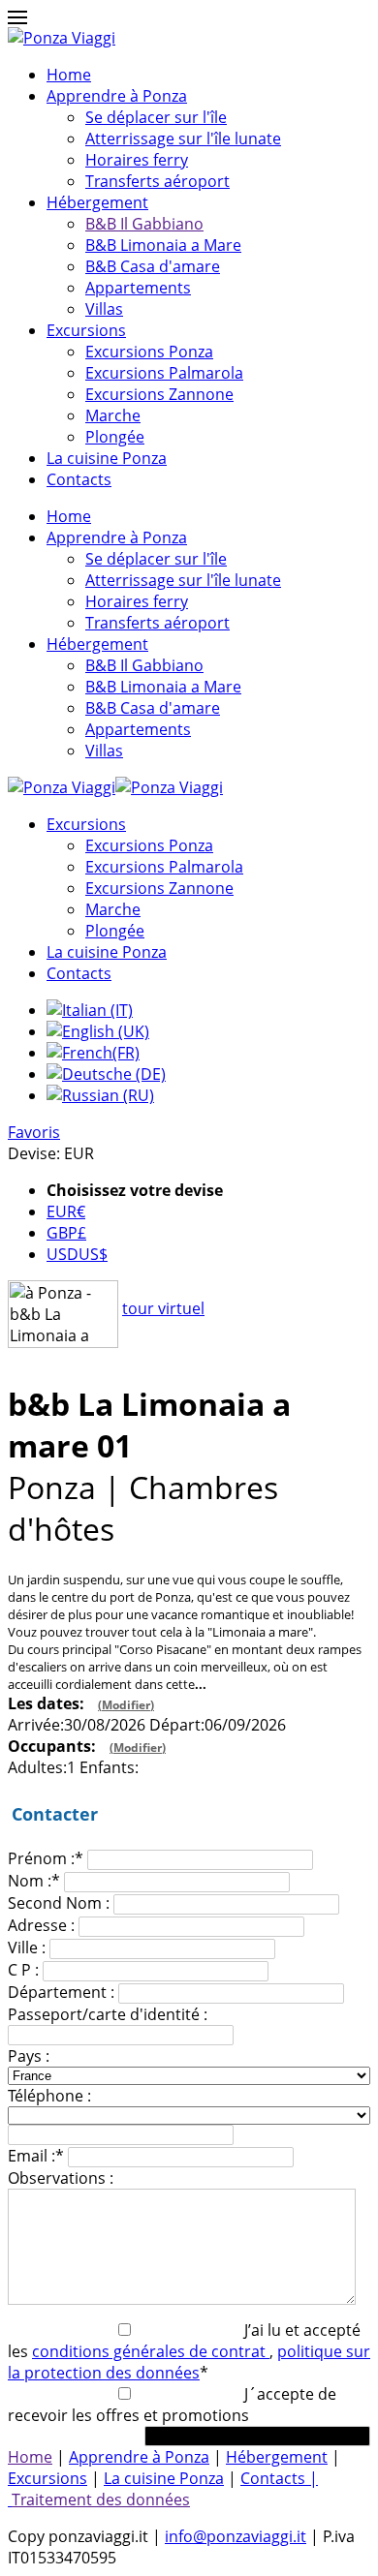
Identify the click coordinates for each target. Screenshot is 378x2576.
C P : (23, 1970)
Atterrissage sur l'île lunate (183, 138)
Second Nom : (59, 1903)
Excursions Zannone (159, 394)
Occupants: (87, 1746)
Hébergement (97, 202)
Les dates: (81, 1703)
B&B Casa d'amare (153, 266)
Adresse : (41, 1925)
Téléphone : (49, 2096)
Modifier (126, 1705)
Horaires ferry (137, 160)
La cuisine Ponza (107, 458)
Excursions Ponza (149, 352)
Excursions (86, 330)
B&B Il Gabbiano (144, 224)
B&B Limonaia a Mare (163, 245)
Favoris (34, 1132)
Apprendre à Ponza (117, 96)
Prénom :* (46, 1858)
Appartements (138, 288)
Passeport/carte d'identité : (108, 2014)
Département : (61, 1992)
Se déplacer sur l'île (156, 117)
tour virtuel (163, 1308)
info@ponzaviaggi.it (236, 2536)
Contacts (79, 479)
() (126, 1705)
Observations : (61, 2178)
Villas (104, 309)
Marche (113, 415)
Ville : (27, 1947)
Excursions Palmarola (164, 373)
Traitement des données (101, 2499)
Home (69, 75)
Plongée (115, 437)
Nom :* (34, 1881)
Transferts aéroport (157, 181)
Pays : (29, 2056)
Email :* (36, 2156)
